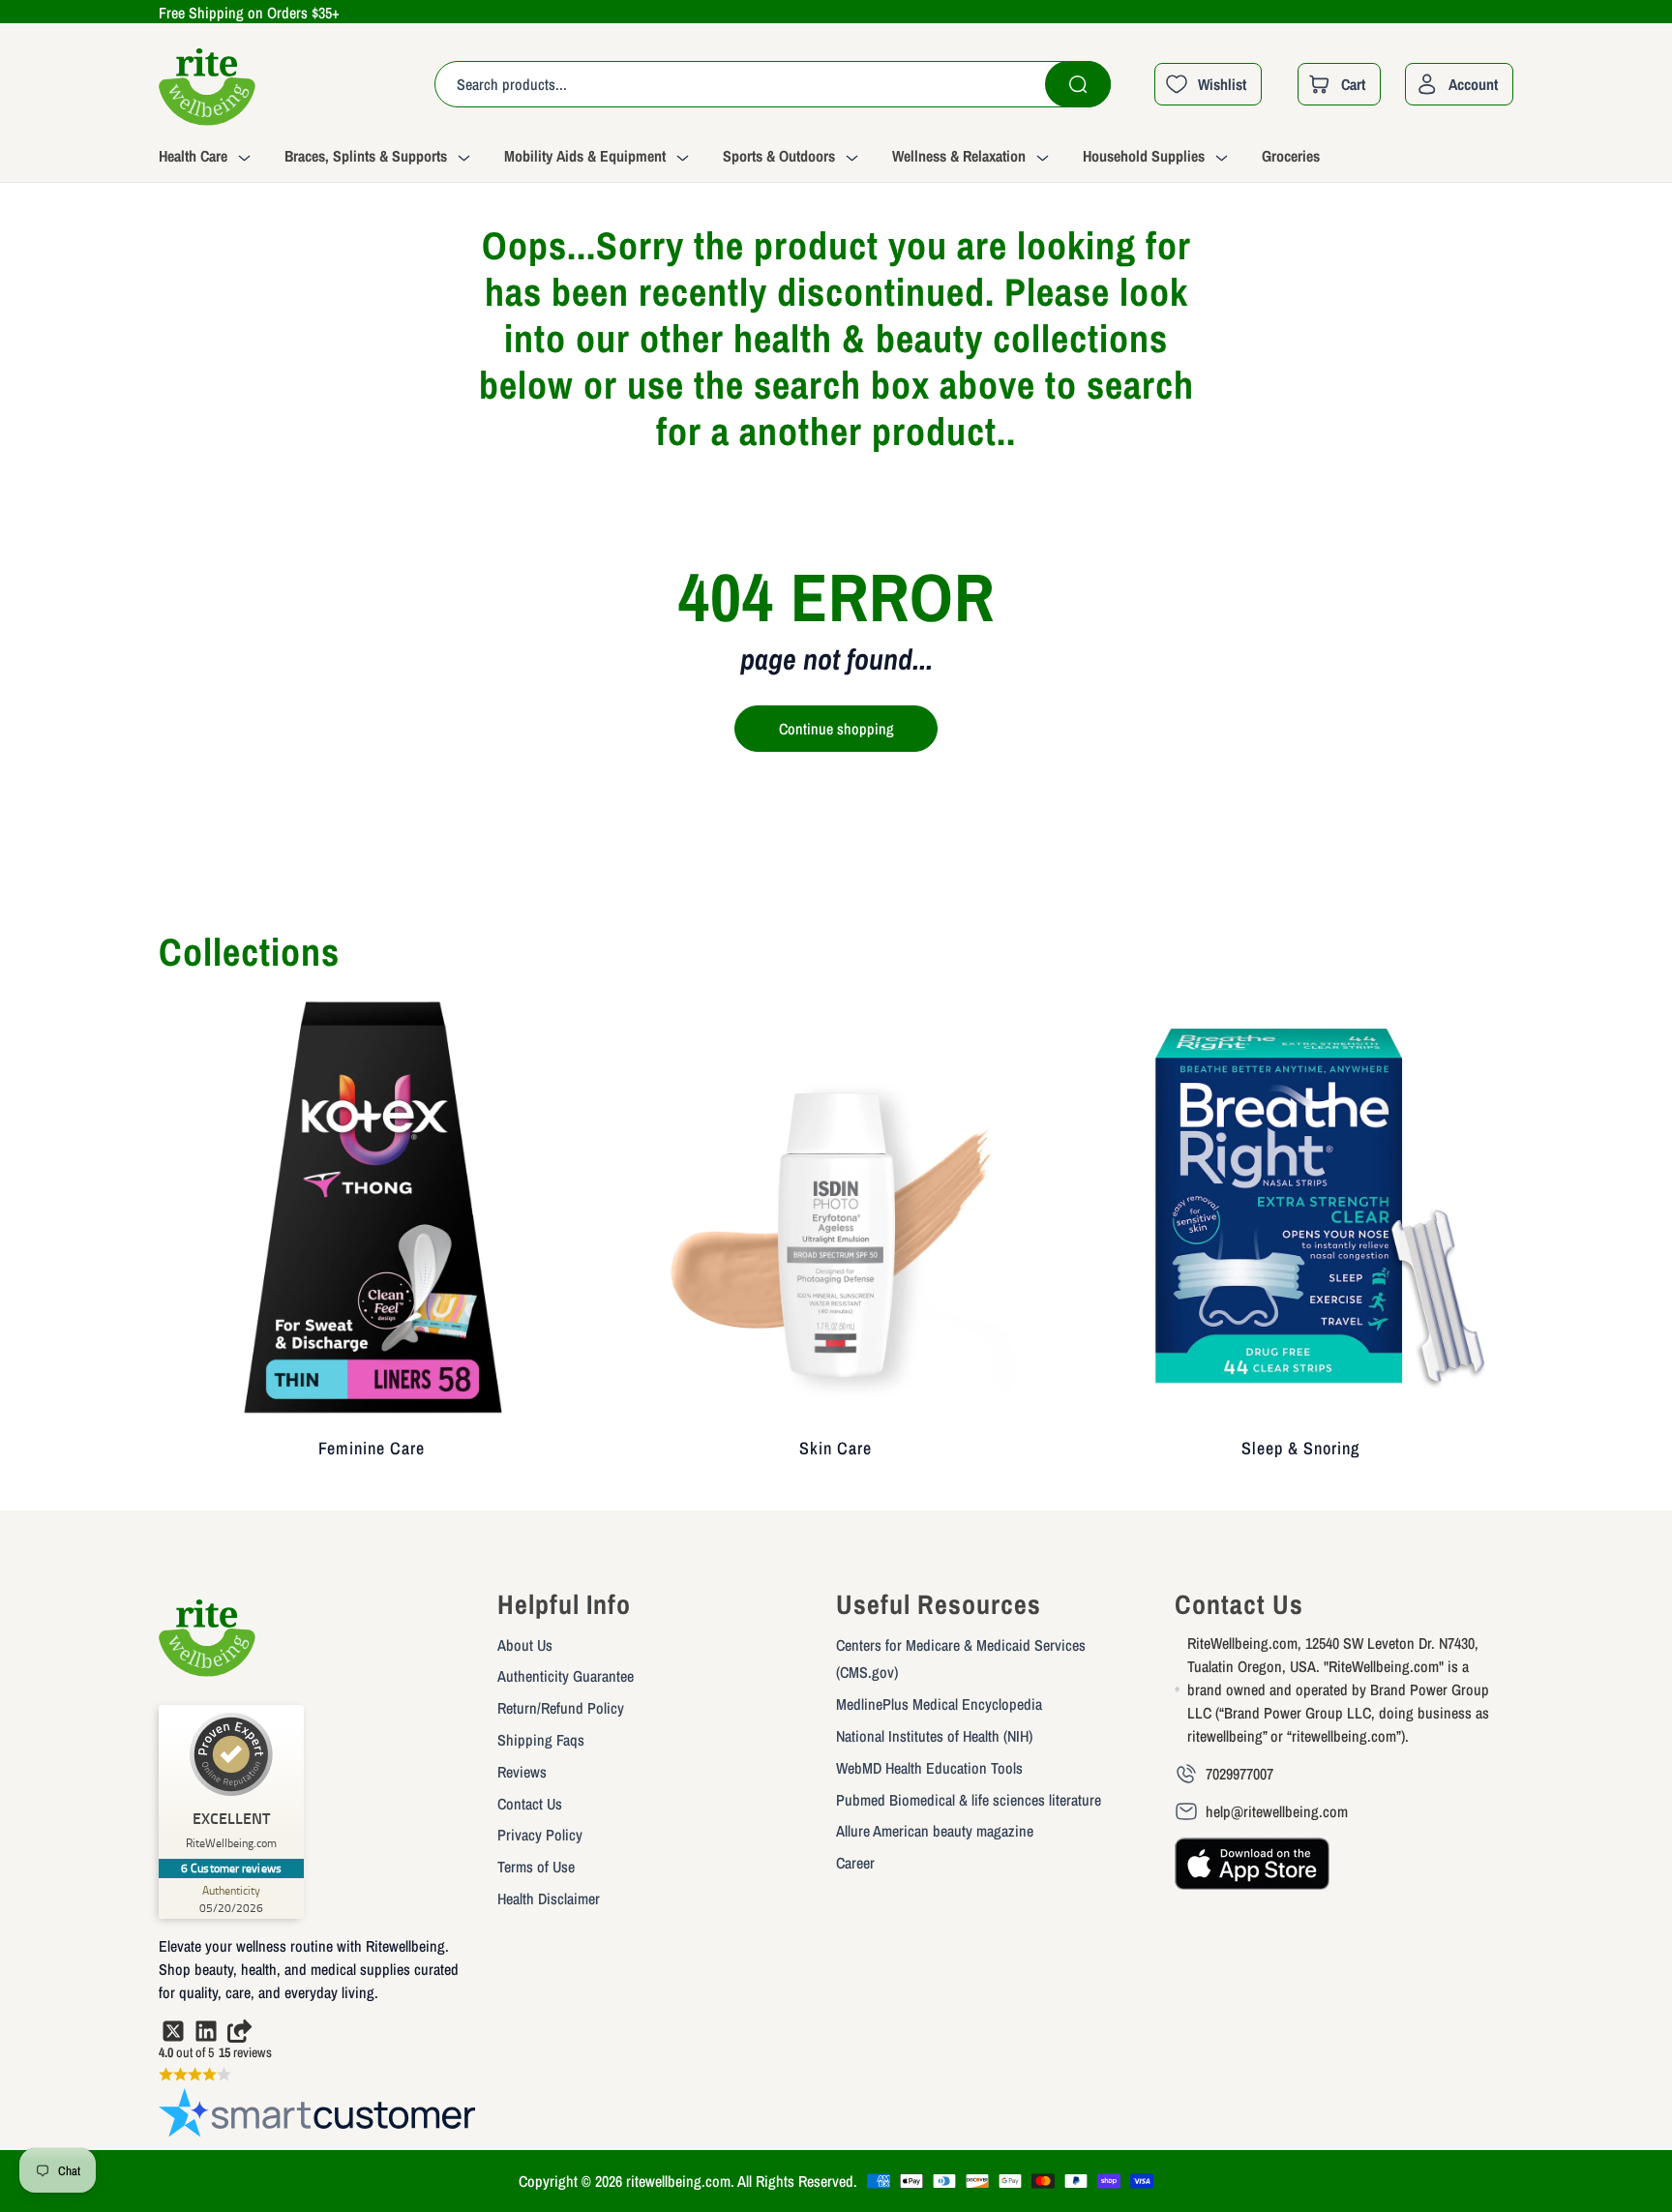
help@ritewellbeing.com (1277, 1811)
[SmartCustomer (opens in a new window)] (318, 2117)
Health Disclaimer (549, 1898)
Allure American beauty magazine (935, 1831)
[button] (222, 159)
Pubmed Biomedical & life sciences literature (969, 1800)
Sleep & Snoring (1300, 1448)
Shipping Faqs (541, 1740)
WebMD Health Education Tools (929, 1768)
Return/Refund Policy (561, 1708)
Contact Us (530, 1804)
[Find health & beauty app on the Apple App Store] (1252, 1872)
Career (855, 1863)
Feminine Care (372, 1448)
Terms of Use (536, 1867)
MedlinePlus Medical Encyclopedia (939, 1704)
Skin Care (836, 1448)
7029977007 (1239, 1774)
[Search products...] (1078, 84)
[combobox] (773, 84)
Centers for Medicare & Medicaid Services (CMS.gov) (961, 1659)
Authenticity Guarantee (566, 1676)
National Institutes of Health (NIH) (934, 1736)
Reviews (522, 1772)
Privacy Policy (540, 1835)
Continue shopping (836, 729)
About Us (525, 1645)
